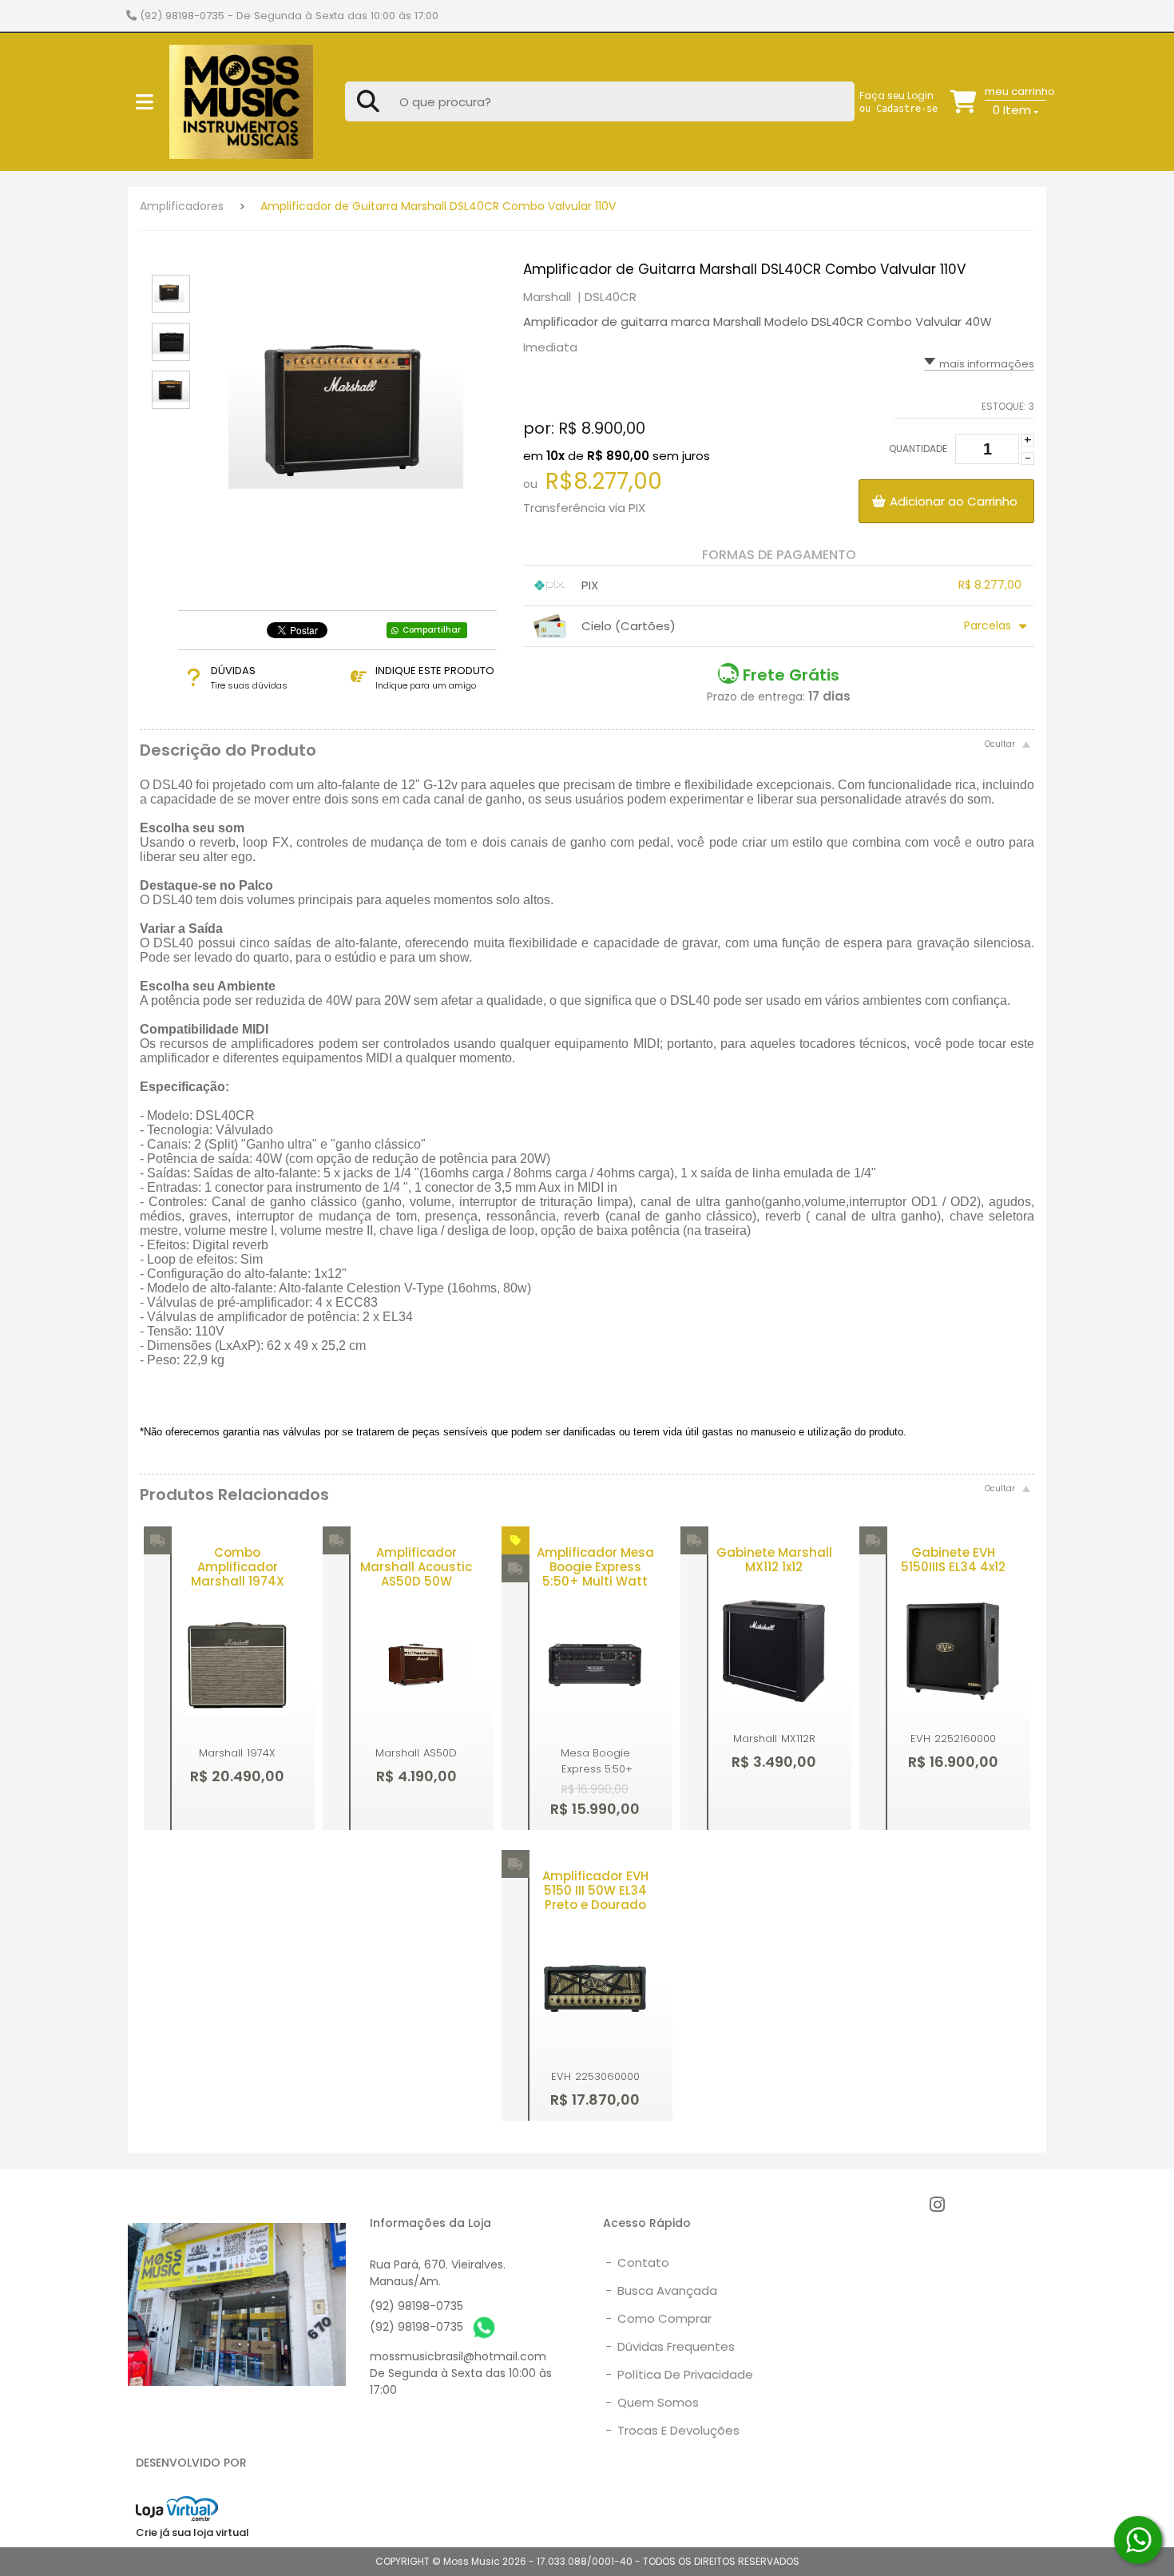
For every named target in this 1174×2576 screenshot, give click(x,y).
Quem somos (652, 2402)
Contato (637, 2262)
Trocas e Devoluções (672, 2430)
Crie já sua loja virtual (192, 2532)
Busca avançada (661, 2290)
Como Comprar (658, 2318)
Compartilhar (432, 630)
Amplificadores (182, 206)
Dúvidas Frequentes (670, 2346)
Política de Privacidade (679, 2374)
